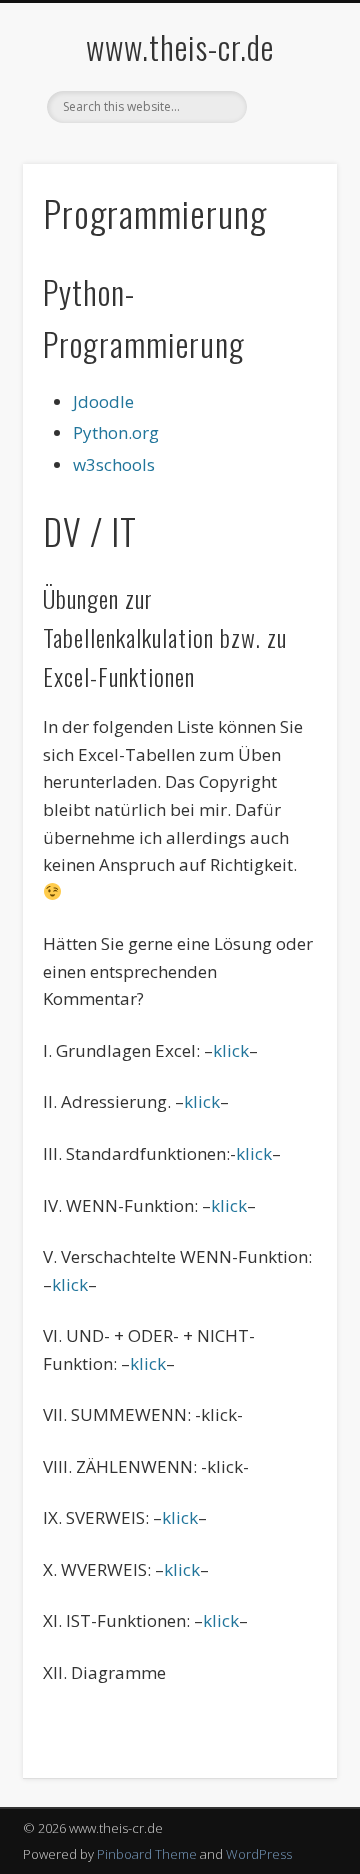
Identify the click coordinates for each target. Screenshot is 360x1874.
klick (231, 1050)
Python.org (116, 432)
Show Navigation (290, 179)
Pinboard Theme (147, 1854)
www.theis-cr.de (180, 46)
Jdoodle (103, 401)
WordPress (259, 1854)
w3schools (114, 464)
